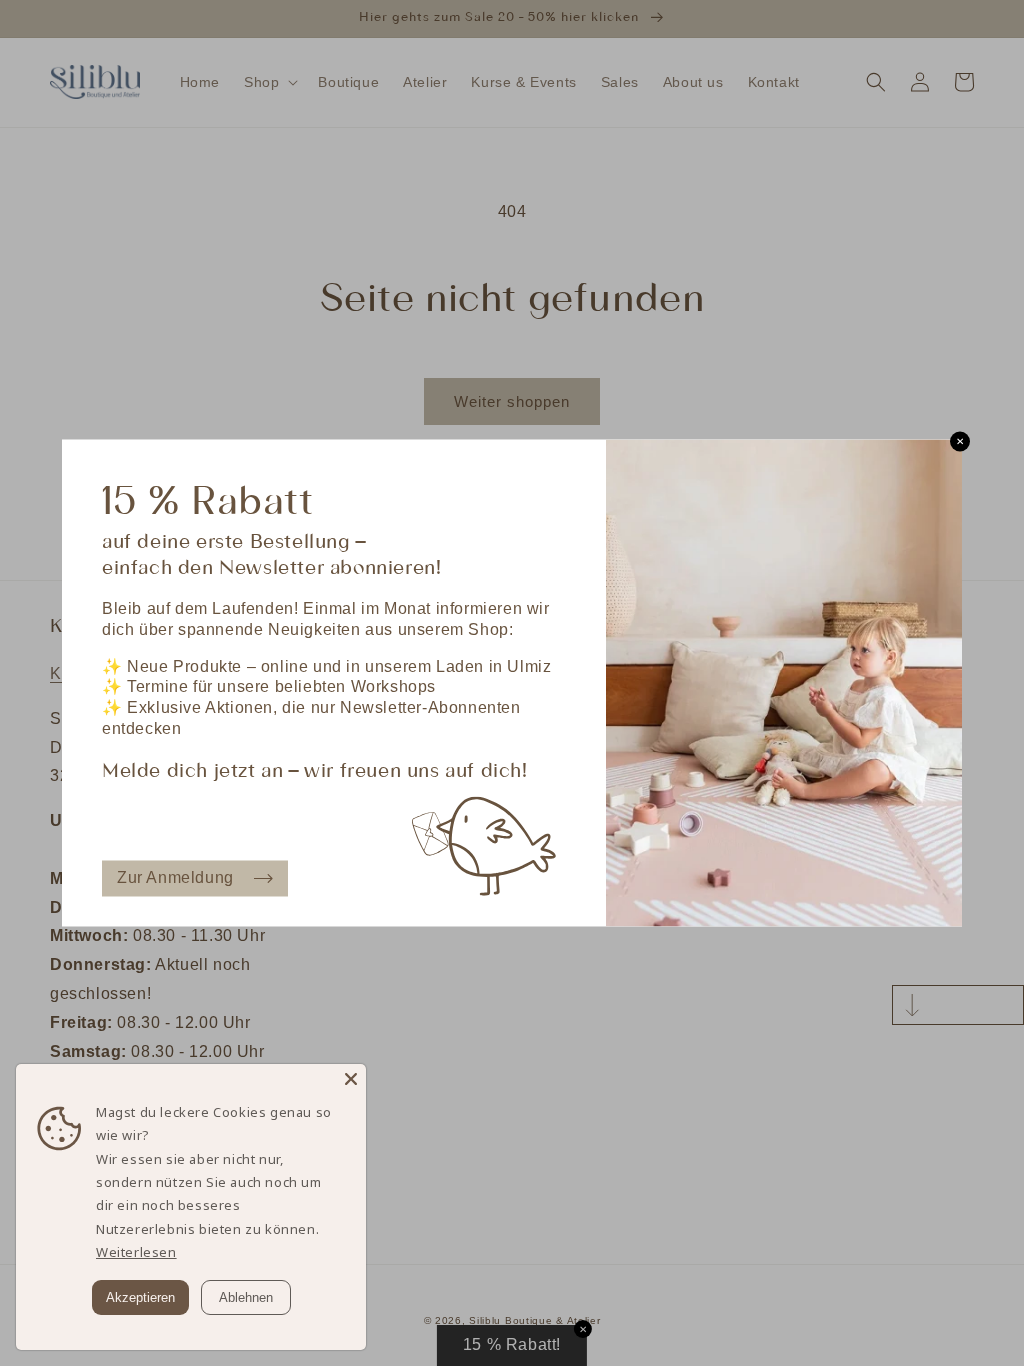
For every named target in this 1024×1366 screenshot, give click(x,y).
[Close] (351, 1079)
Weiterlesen (136, 1252)
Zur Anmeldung (175, 877)
